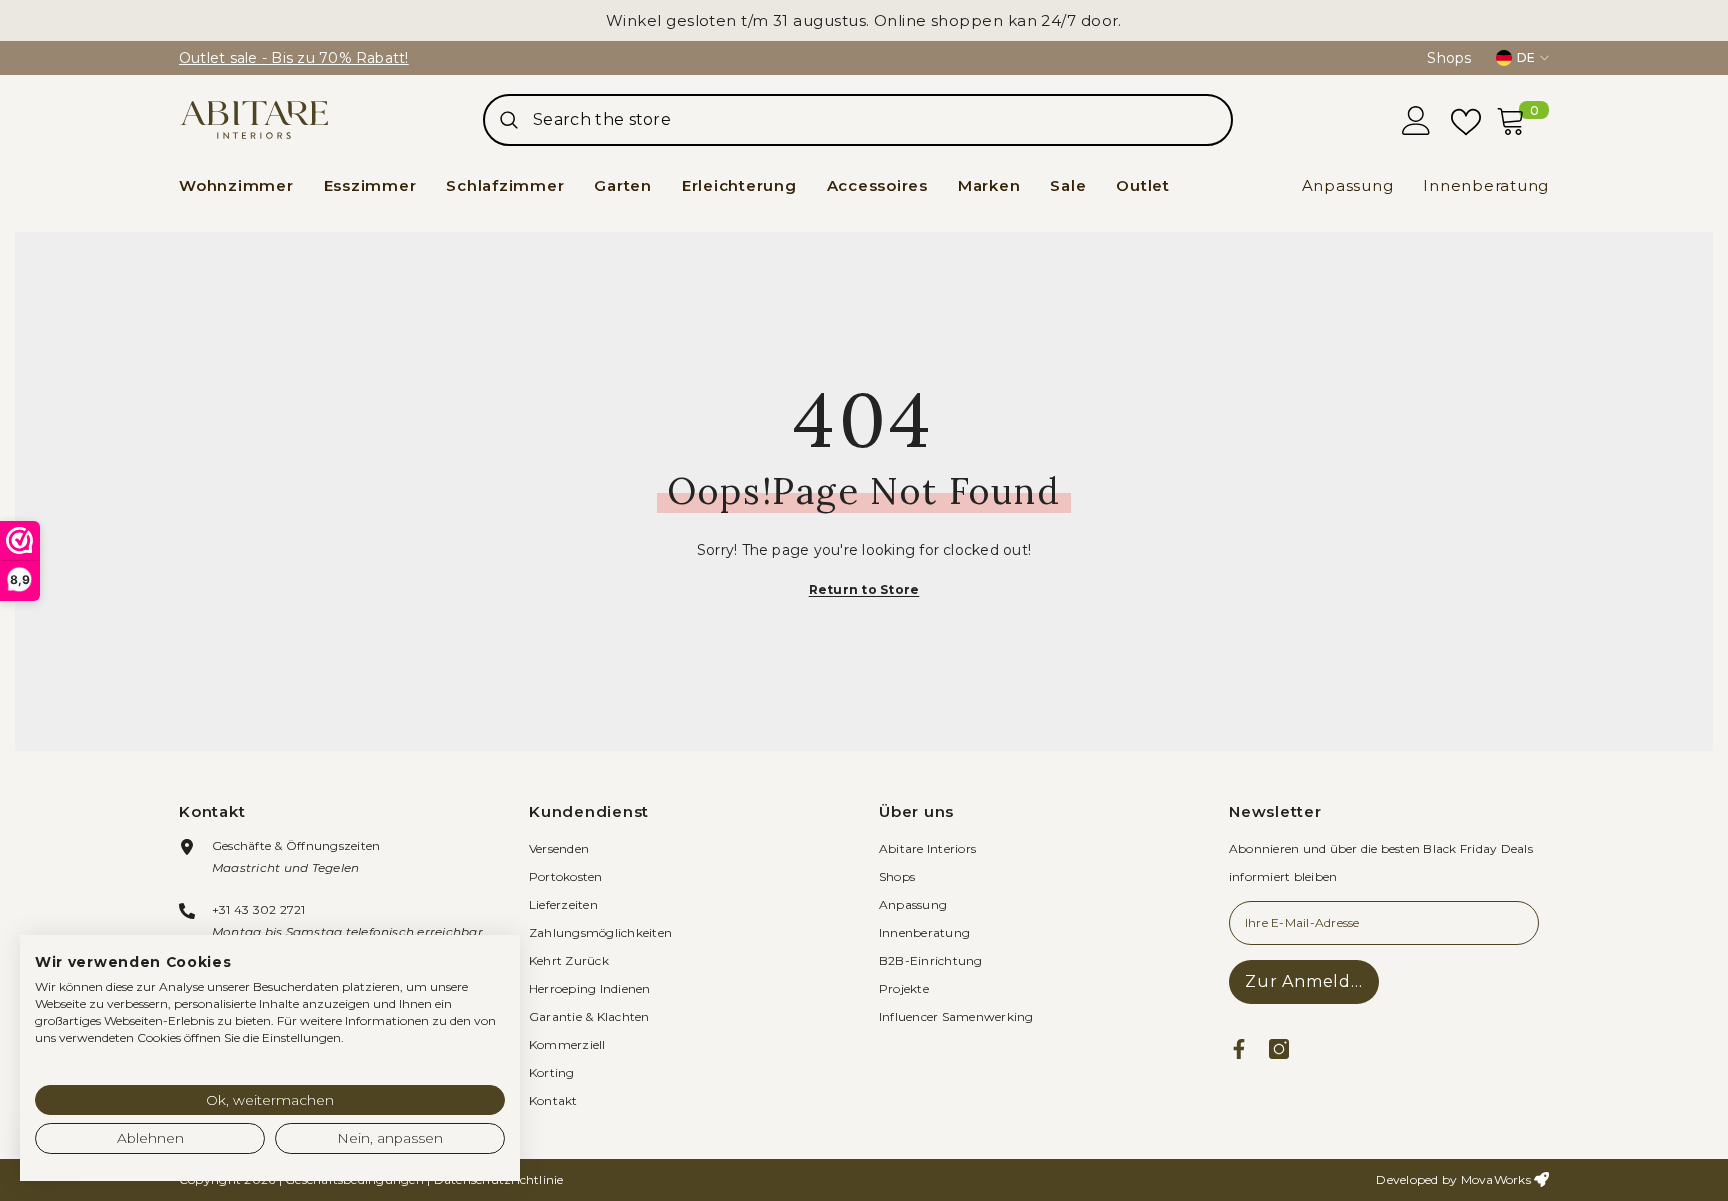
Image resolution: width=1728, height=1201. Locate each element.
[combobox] (882, 120)
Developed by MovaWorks (1453, 1179)
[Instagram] (1279, 1049)
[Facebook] (1239, 1049)
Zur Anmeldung (1312, 981)
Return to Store (864, 589)
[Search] (858, 120)
